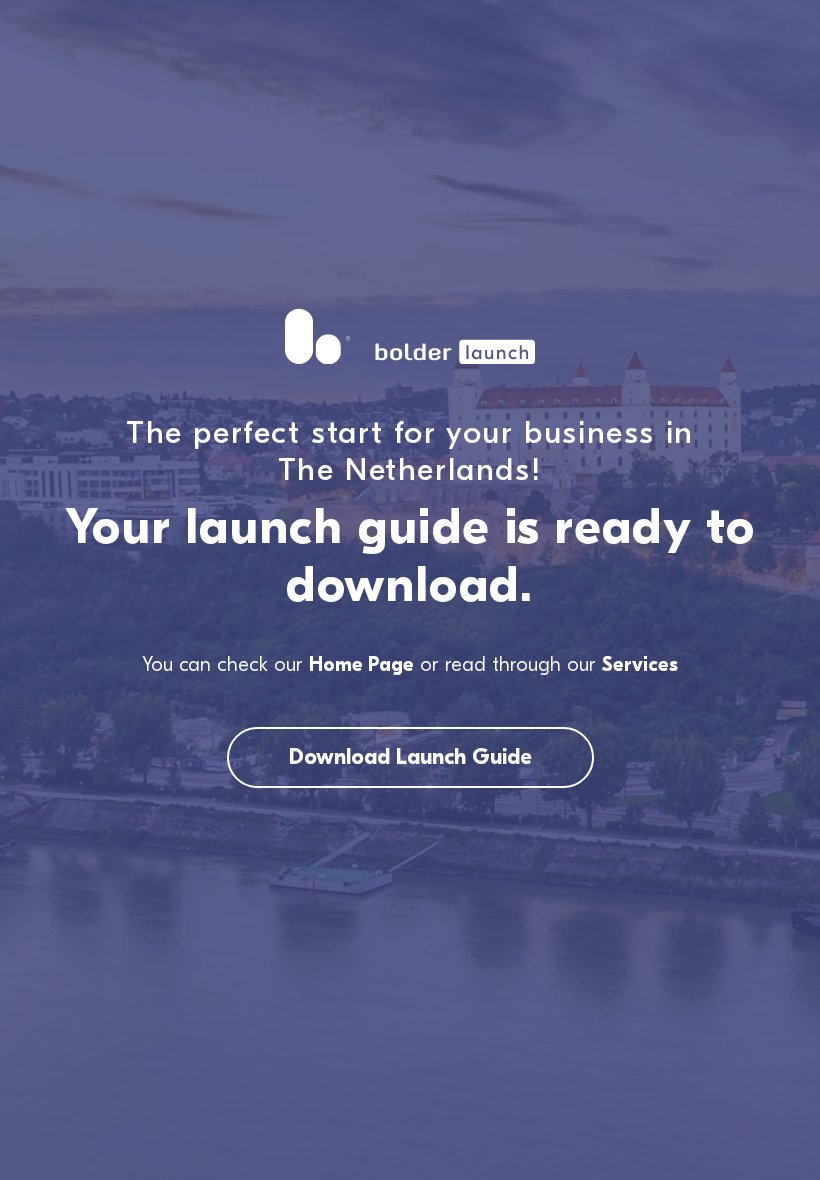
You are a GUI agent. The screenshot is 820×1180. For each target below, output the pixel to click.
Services (640, 664)
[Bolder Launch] (410, 336)
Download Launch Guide (410, 757)
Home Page (361, 664)
